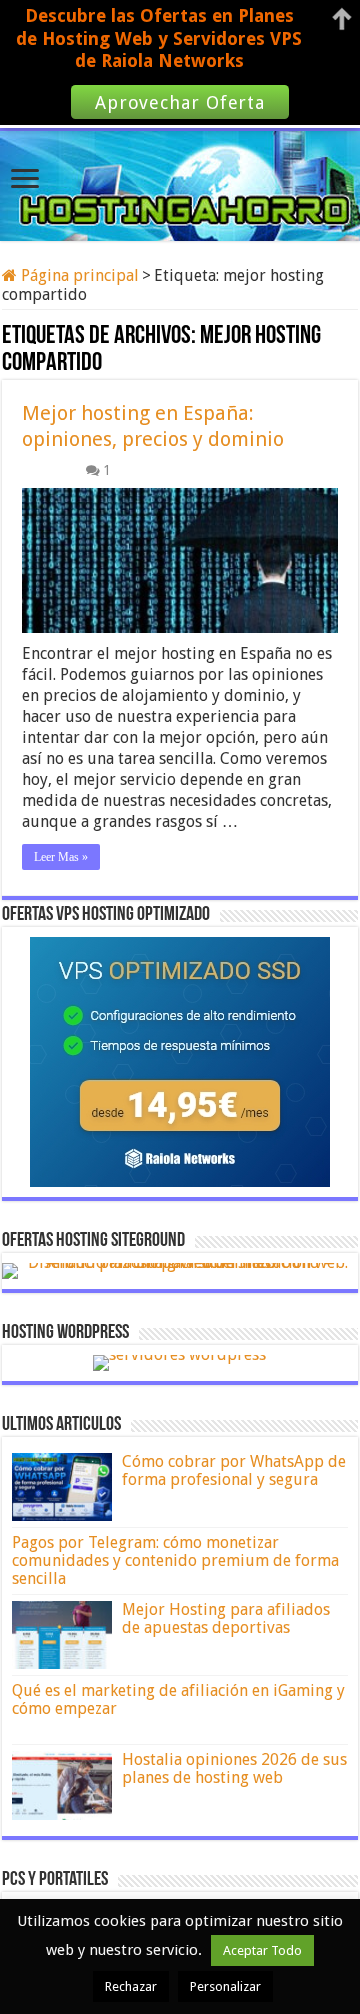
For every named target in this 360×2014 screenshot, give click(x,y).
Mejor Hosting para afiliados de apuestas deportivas (226, 1618)
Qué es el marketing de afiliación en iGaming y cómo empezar (178, 1699)
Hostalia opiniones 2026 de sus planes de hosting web (234, 1768)
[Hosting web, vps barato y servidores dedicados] (180, 182)
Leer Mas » (61, 857)
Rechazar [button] (131, 1986)
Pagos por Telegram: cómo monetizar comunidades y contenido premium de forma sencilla (175, 1560)
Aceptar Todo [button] (262, 1950)
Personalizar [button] (225, 1986)
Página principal (78, 275)
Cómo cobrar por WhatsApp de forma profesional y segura (234, 1470)
